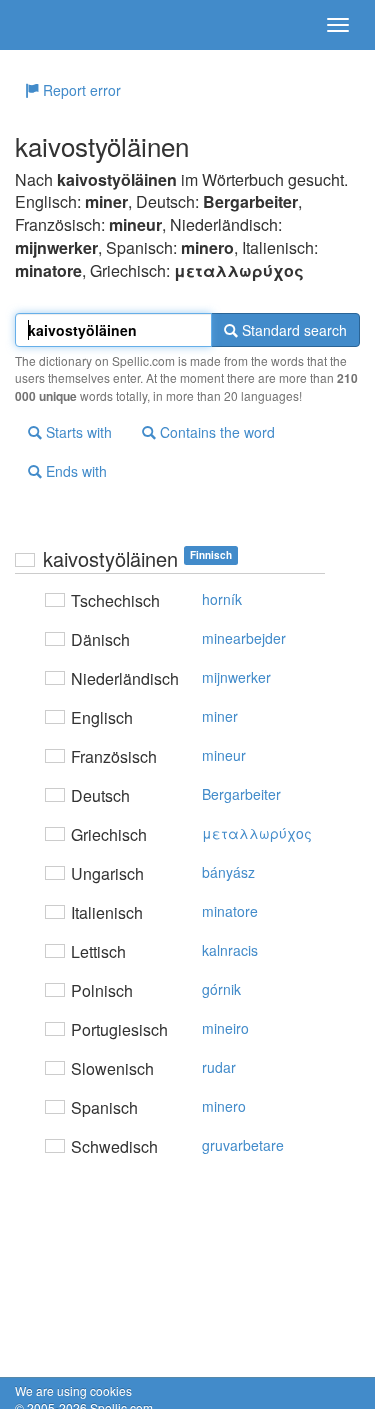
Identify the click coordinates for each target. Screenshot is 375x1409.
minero (224, 1106)
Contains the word (215, 432)
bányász (228, 872)
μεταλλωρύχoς (257, 833)
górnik (221, 989)
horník (222, 599)
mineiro (225, 1028)
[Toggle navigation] (338, 25)
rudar (219, 1067)
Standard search (292, 330)
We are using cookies (73, 1390)
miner (220, 716)
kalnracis (230, 950)
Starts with (77, 432)
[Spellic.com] (50, 25)
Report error (80, 90)
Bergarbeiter (241, 794)
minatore (230, 911)
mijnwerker (236, 677)
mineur (224, 755)
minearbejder (244, 638)
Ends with (74, 471)
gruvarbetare (243, 1145)
